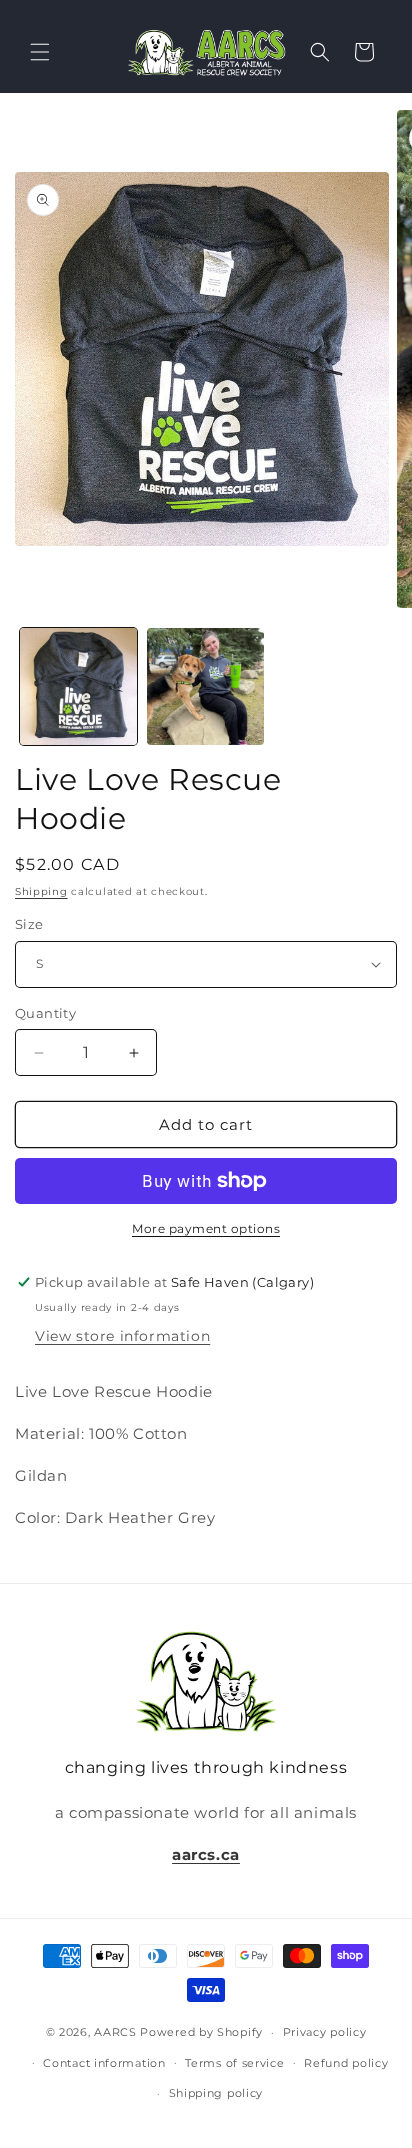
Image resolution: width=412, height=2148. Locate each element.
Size (29, 924)
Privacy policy (325, 2032)
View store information (122, 1336)
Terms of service (234, 2063)
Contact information (104, 2063)
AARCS (115, 2032)
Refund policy (346, 2063)
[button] (40, 52)
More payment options (206, 1228)
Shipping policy (216, 2093)
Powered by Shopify (201, 2032)
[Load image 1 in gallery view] (78, 686)
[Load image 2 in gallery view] (205, 686)
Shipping (41, 891)
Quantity (45, 1013)
